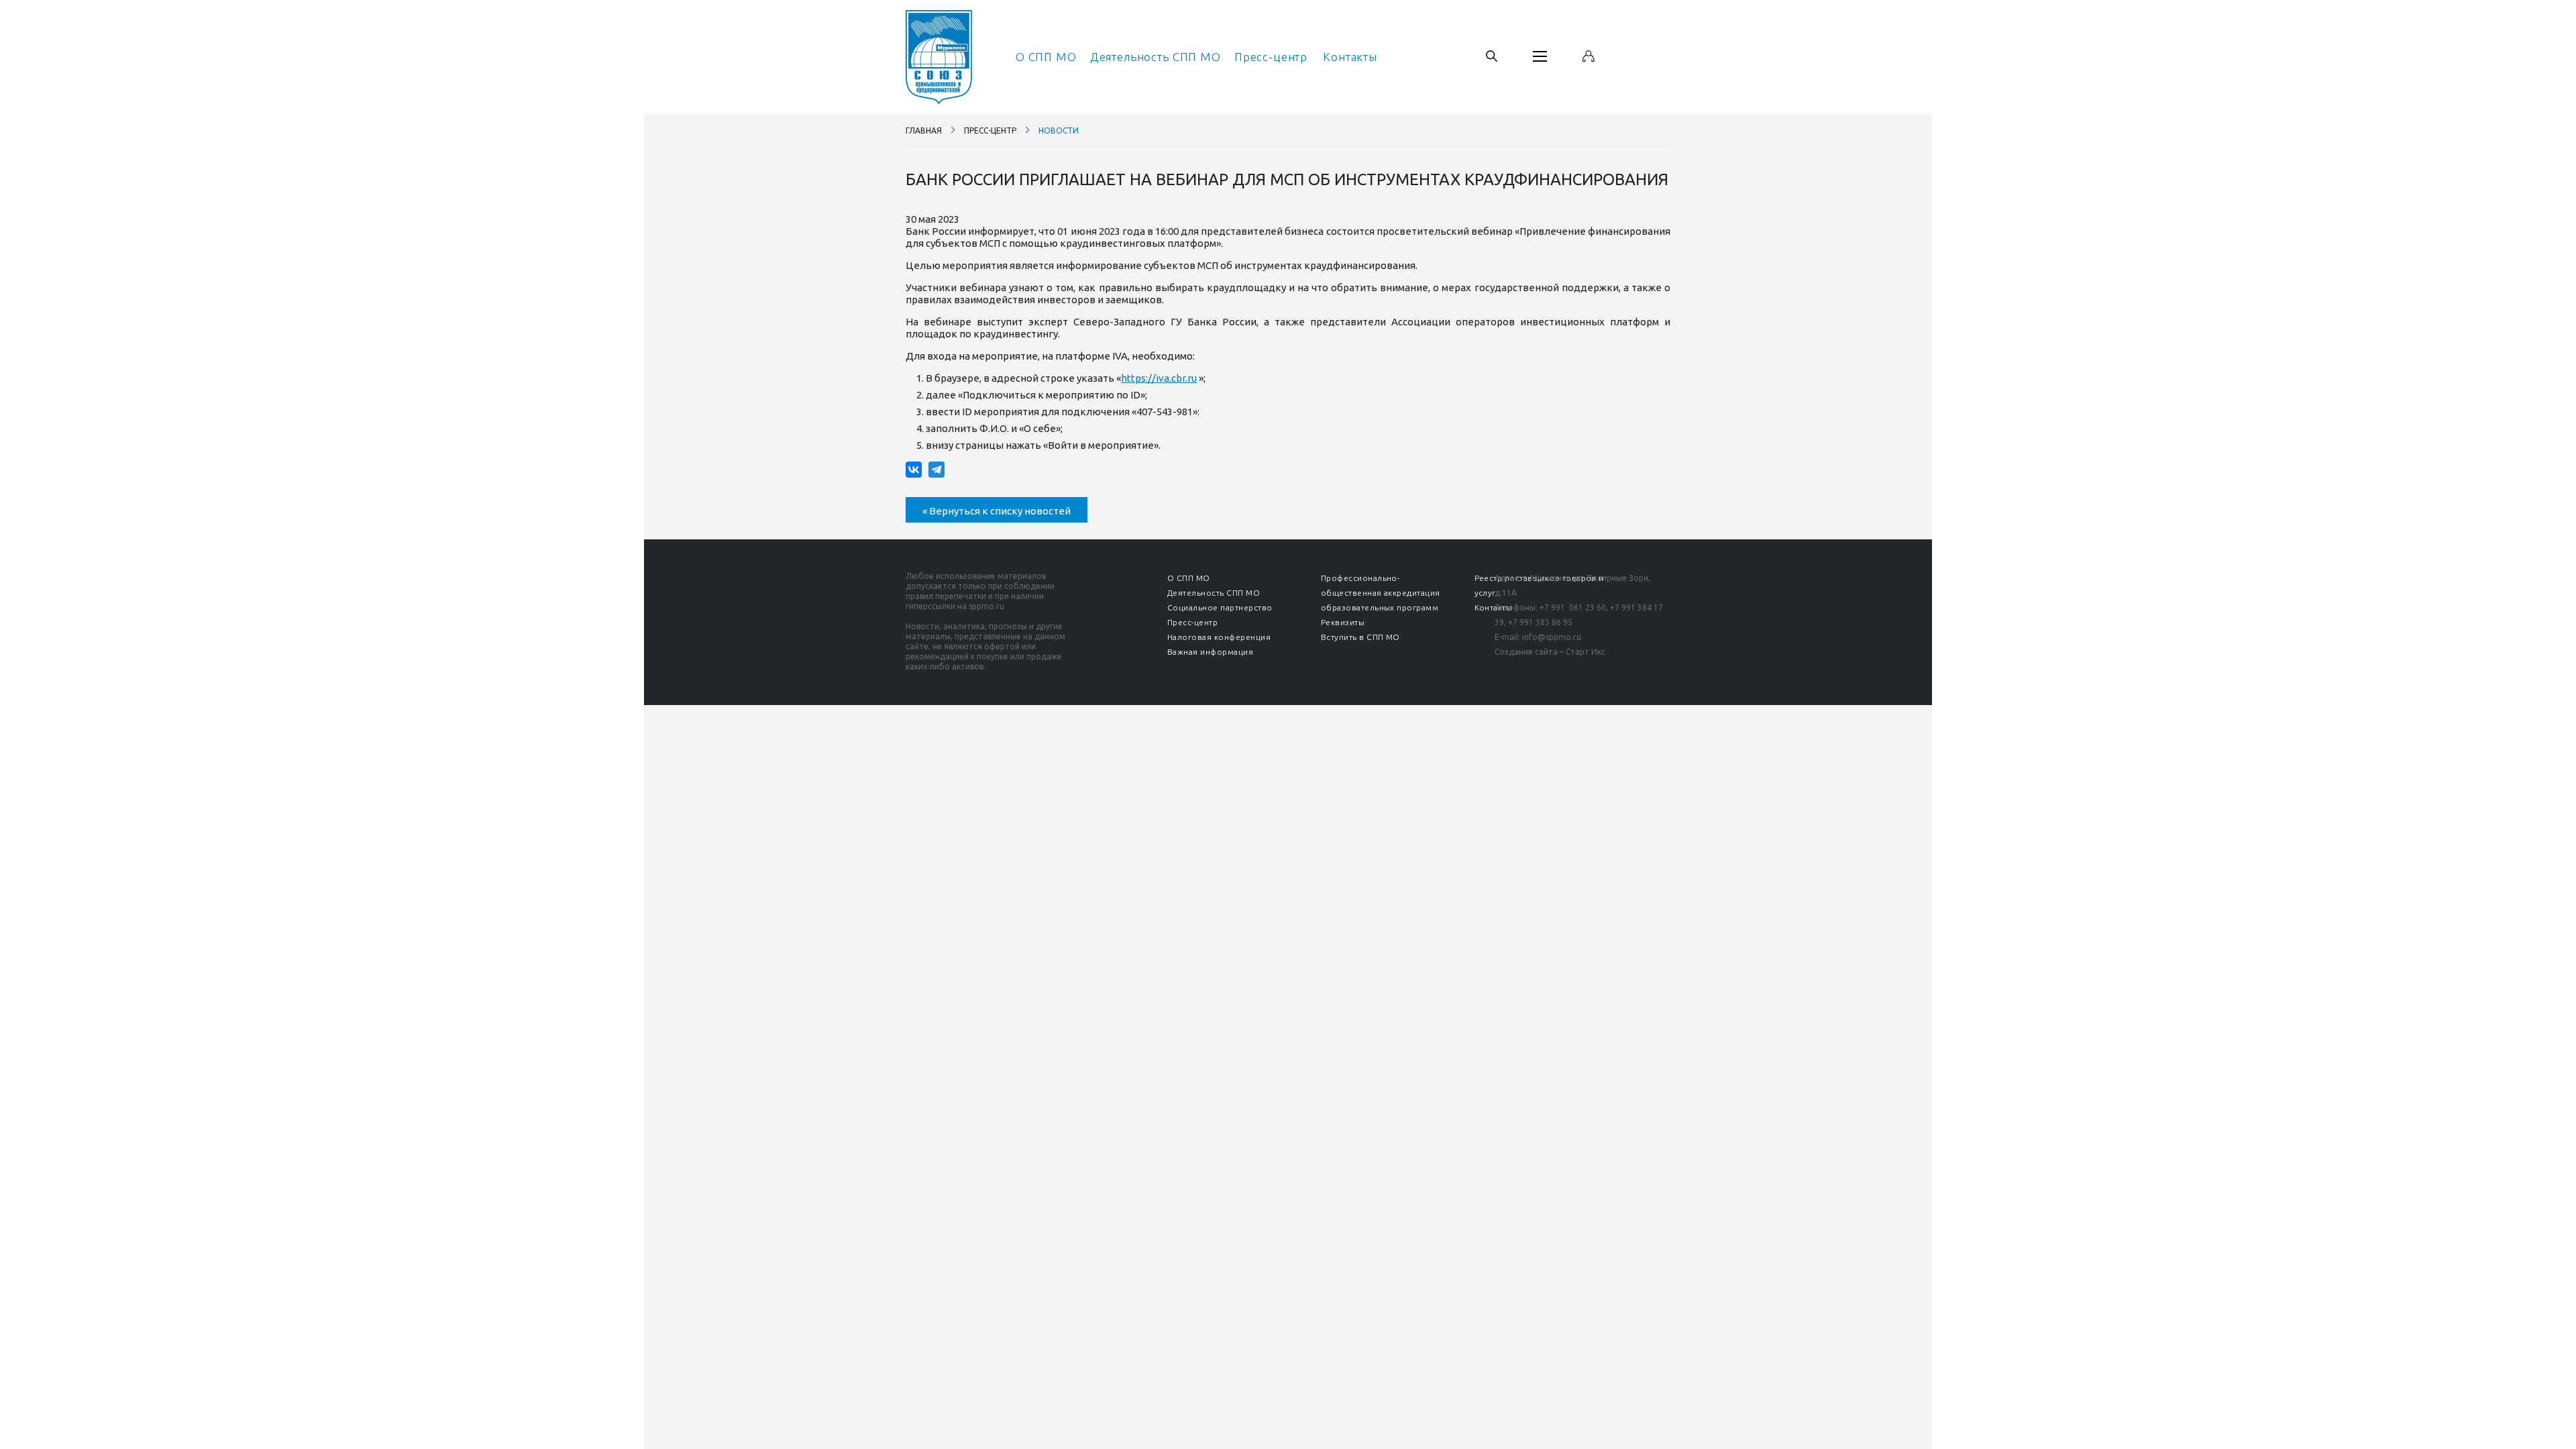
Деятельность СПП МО (1156, 57)
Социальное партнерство (1220, 607)
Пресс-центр (1271, 57)
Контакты (1350, 57)
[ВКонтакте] (914, 470)
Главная (924, 130)
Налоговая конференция (1219, 637)
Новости (1059, 130)
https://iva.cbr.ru (1159, 378)
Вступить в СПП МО (1360, 637)
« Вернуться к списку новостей (997, 511)
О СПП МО (1046, 57)
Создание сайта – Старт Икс (1550, 652)
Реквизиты (1343, 622)
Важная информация (1210, 652)
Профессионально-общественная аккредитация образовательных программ (1381, 593)
